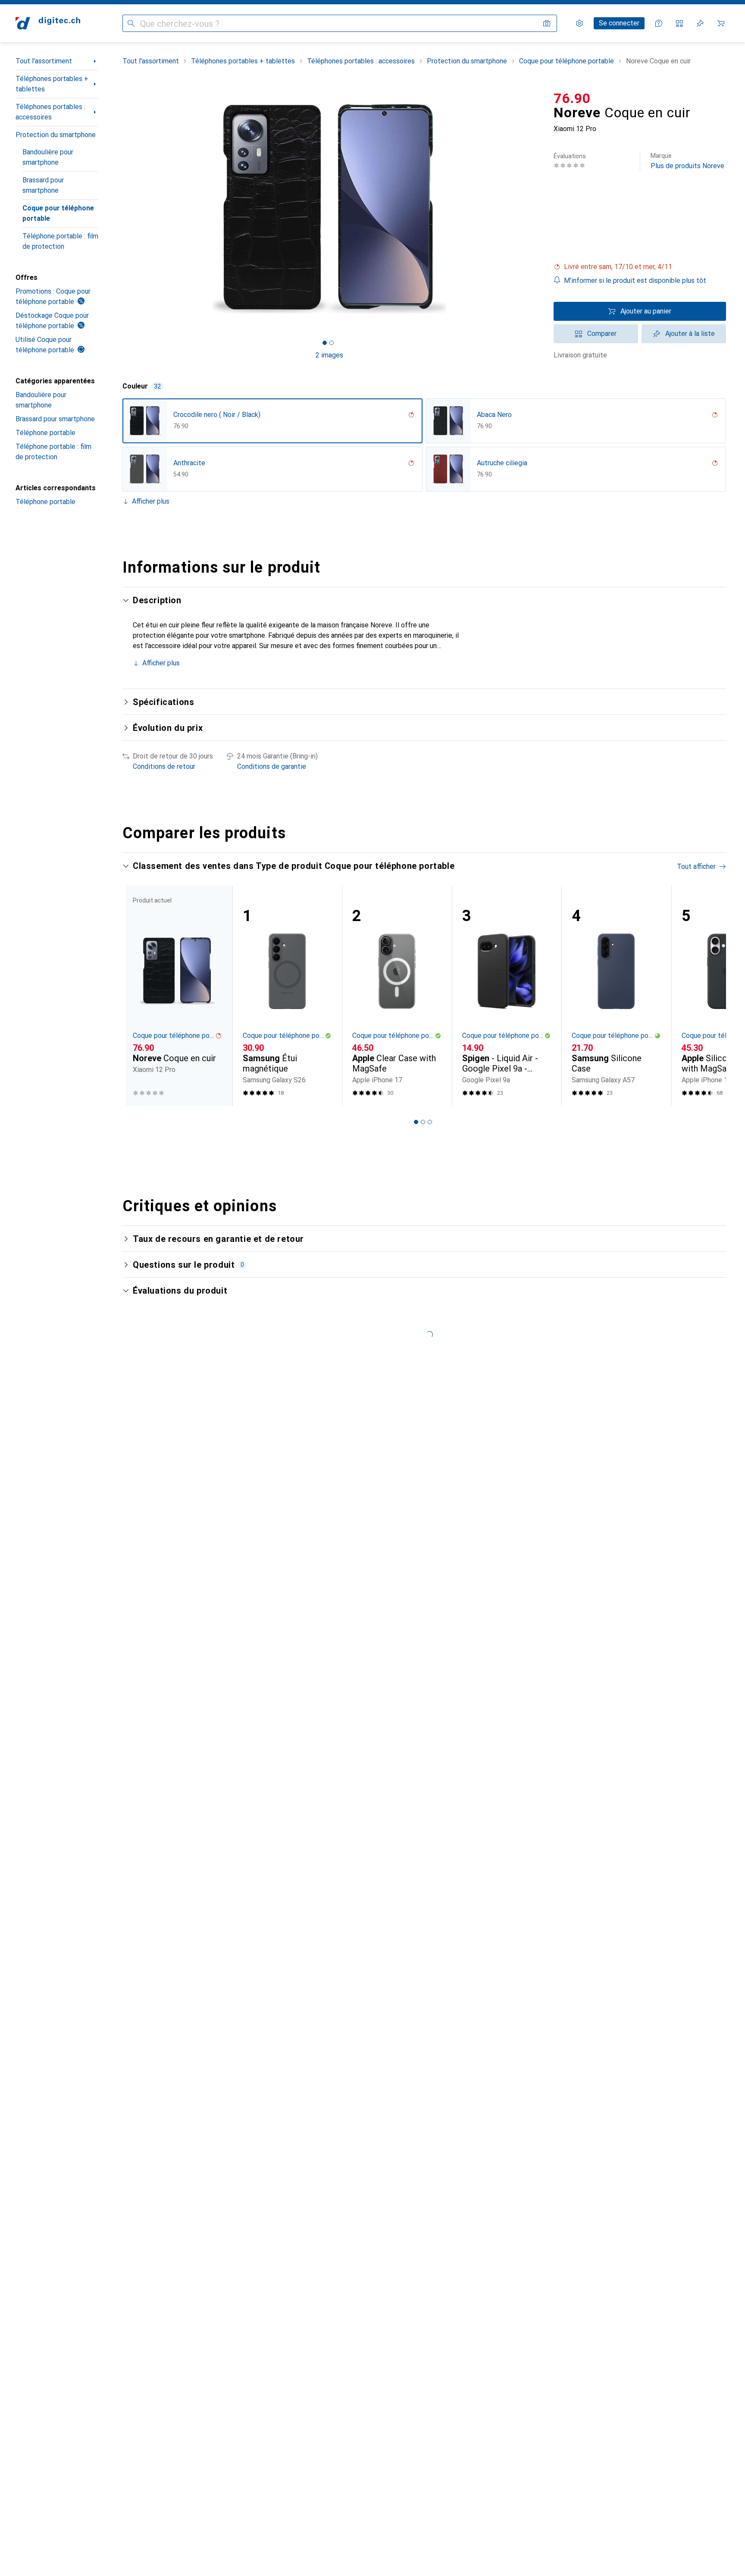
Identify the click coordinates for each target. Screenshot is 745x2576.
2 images (329, 355)
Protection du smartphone (56, 135)
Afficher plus (151, 501)
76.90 (572, 98)
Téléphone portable (45, 433)
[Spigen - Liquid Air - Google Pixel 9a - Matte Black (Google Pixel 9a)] (507, 996)
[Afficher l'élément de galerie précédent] (121, 209)
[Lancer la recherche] (131, 23)
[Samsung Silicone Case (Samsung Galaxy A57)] (616, 996)
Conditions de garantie (272, 766)
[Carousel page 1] (325, 343)
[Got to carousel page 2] (332, 343)
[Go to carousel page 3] (430, 1122)
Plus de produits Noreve (687, 161)
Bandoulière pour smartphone (48, 157)
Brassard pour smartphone (43, 185)
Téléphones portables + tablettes (52, 84)
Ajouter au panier (646, 311)
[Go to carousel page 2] (423, 1122)
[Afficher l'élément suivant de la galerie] (538, 209)
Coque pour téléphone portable (58, 213)
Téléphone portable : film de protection (60, 241)
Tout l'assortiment (44, 61)
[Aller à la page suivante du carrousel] (711, 996)
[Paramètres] (579, 23)
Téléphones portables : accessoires (50, 112)
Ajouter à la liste (690, 334)
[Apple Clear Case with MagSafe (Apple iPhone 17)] (397, 996)
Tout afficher (696, 867)
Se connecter (619, 23)
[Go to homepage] (48, 23)
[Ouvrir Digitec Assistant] (659, 23)
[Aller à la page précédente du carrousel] (138, 996)
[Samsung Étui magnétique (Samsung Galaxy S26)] (287, 996)
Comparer (602, 334)
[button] (640, 267)
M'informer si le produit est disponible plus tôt (635, 280)
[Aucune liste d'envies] (700, 23)
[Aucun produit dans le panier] (721, 23)
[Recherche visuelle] (547, 23)
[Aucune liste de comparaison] (679, 23)
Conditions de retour (164, 766)
